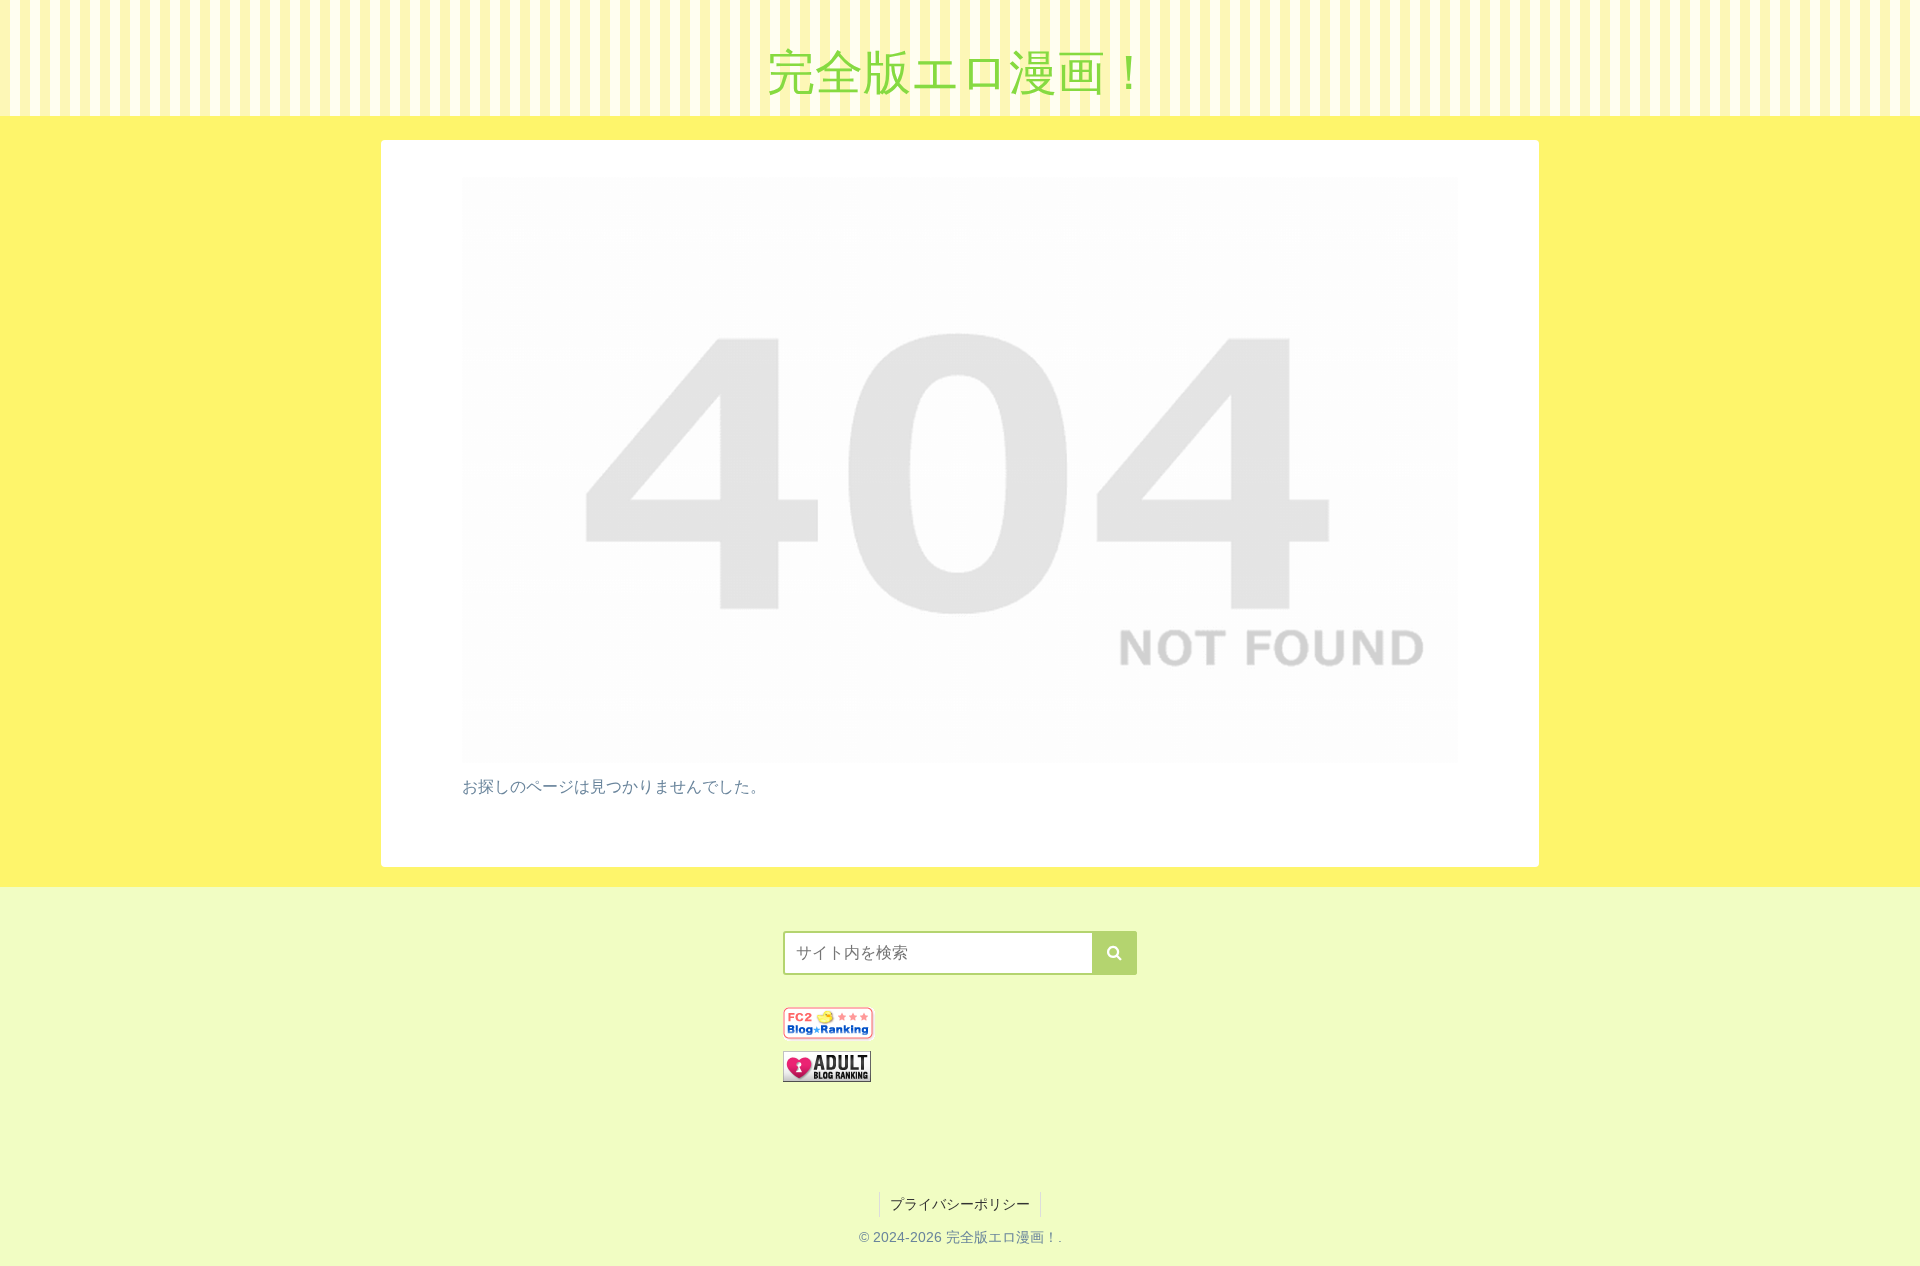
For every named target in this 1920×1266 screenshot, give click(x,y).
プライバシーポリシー (960, 1204)
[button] (1114, 953)
